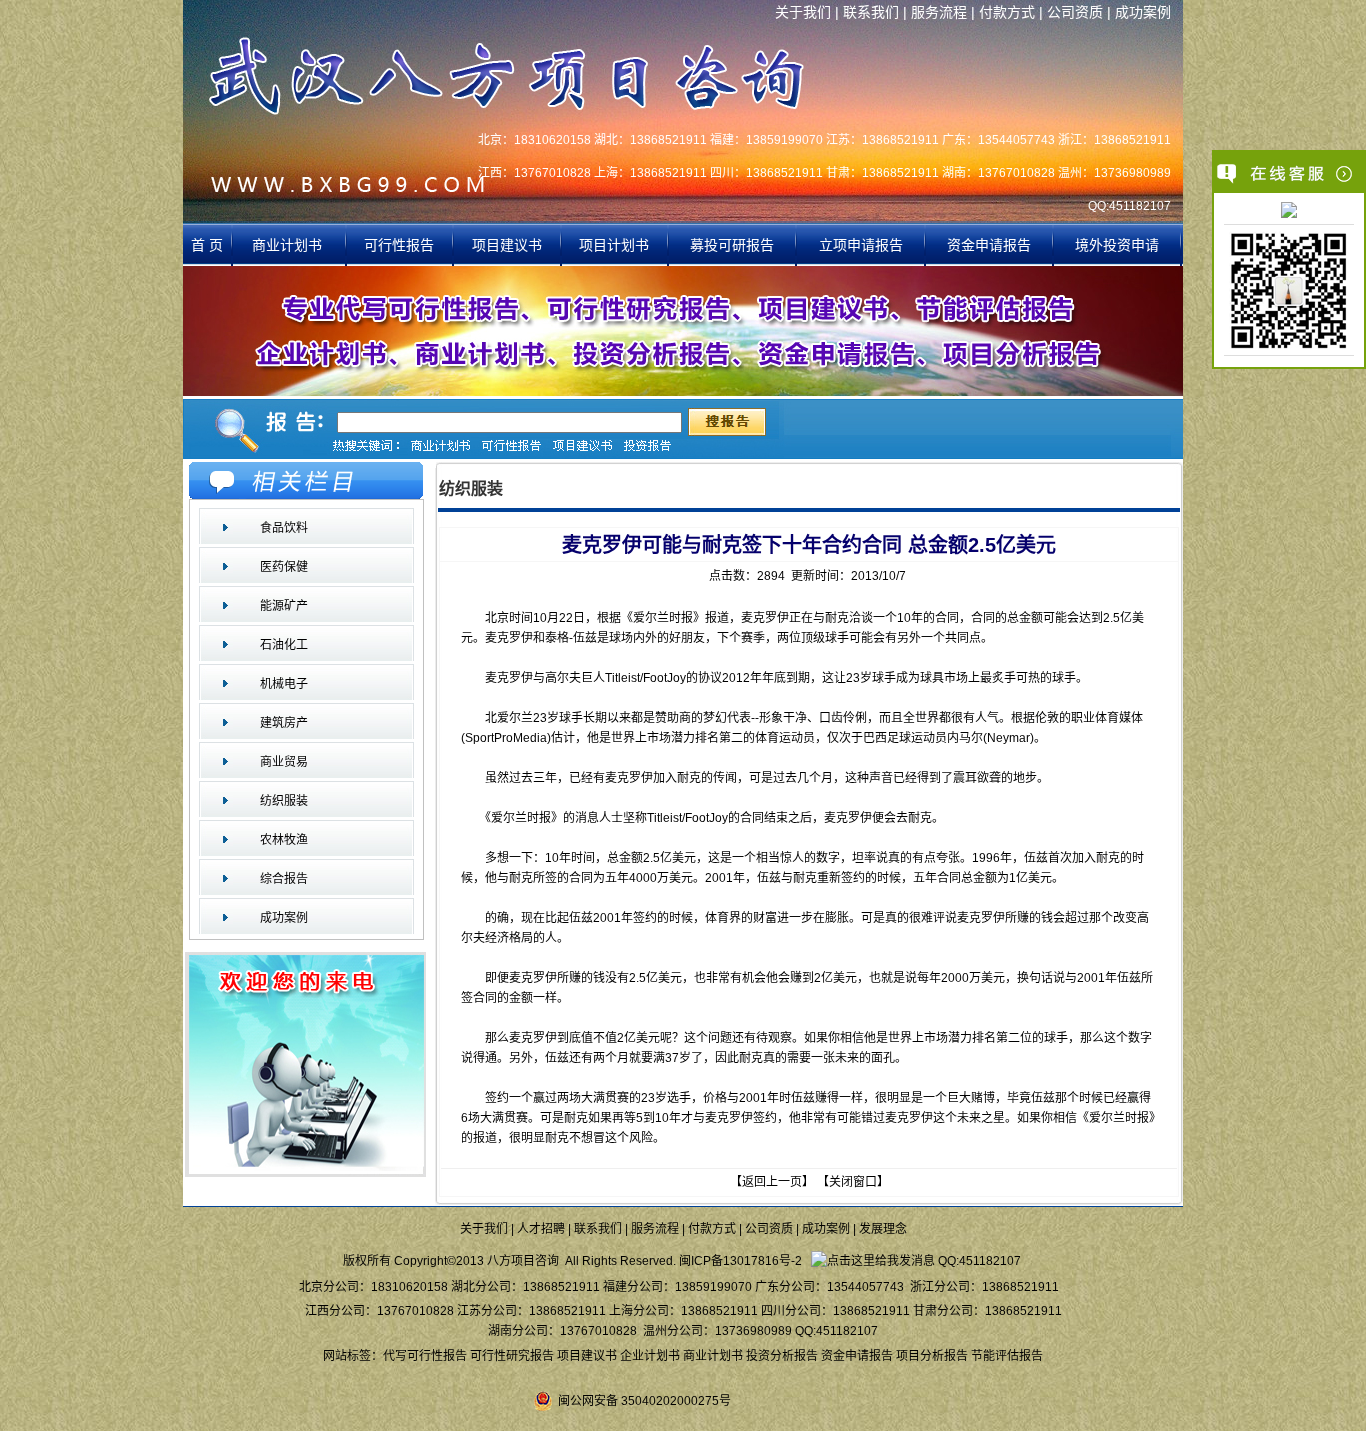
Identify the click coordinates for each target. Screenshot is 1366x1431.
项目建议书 (507, 245)
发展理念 (883, 1229)
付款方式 (1007, 12)
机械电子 (284, 684)
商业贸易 (284, 762)
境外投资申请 (1117, 245)
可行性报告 (399, 245)
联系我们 (871, 12)
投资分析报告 (782, 1356)
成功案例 (1143, 12)
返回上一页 (772, 1182)
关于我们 (803, 12)
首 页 (207, 245)
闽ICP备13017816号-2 (740, 1261)
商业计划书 (289, 245)
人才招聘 (541, 1229)
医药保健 (284, 567)
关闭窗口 (853, 1182)
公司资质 (1075, 12)
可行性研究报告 (512, 1356)
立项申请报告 (861, 245)
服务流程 (939, 12)
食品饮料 (284, 528)
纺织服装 (284, 801)
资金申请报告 (989, 245)
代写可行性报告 (425, 1356)
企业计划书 (650, 1356)
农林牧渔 (284, 840)
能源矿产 (284, 606)
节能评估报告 (1007, 1356)
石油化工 (284, 645)
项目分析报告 (932, 1356)
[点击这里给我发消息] (1289, 212)
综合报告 (284, 879)
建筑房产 (284, 723)
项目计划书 (614, 245)
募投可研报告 (732, 245)
